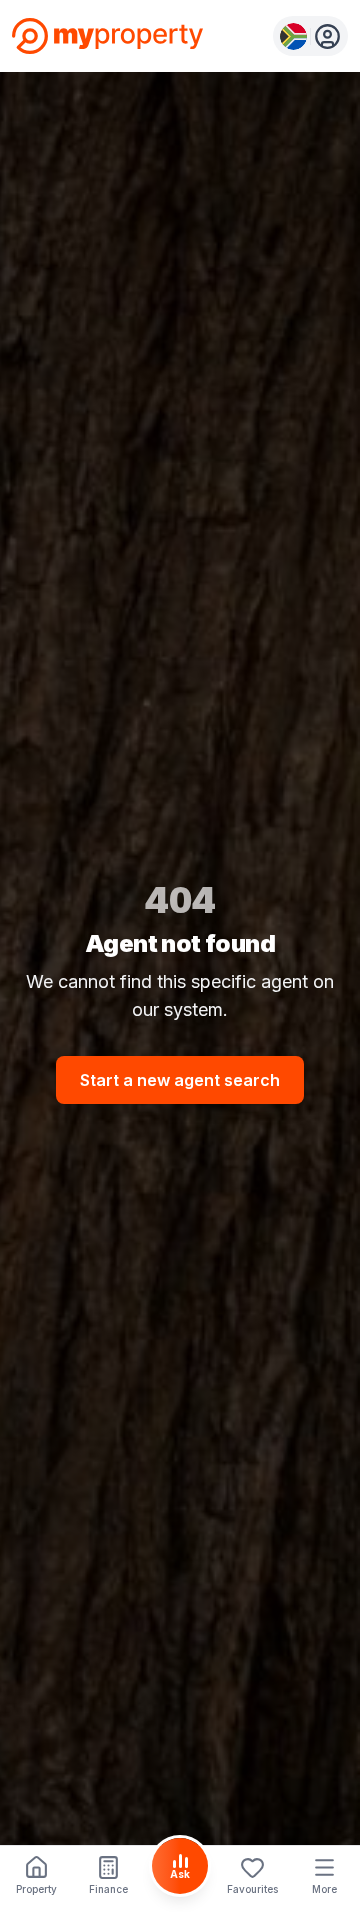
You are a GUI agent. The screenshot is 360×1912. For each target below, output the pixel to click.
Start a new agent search (180, 1080)
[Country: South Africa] (310, 36)
